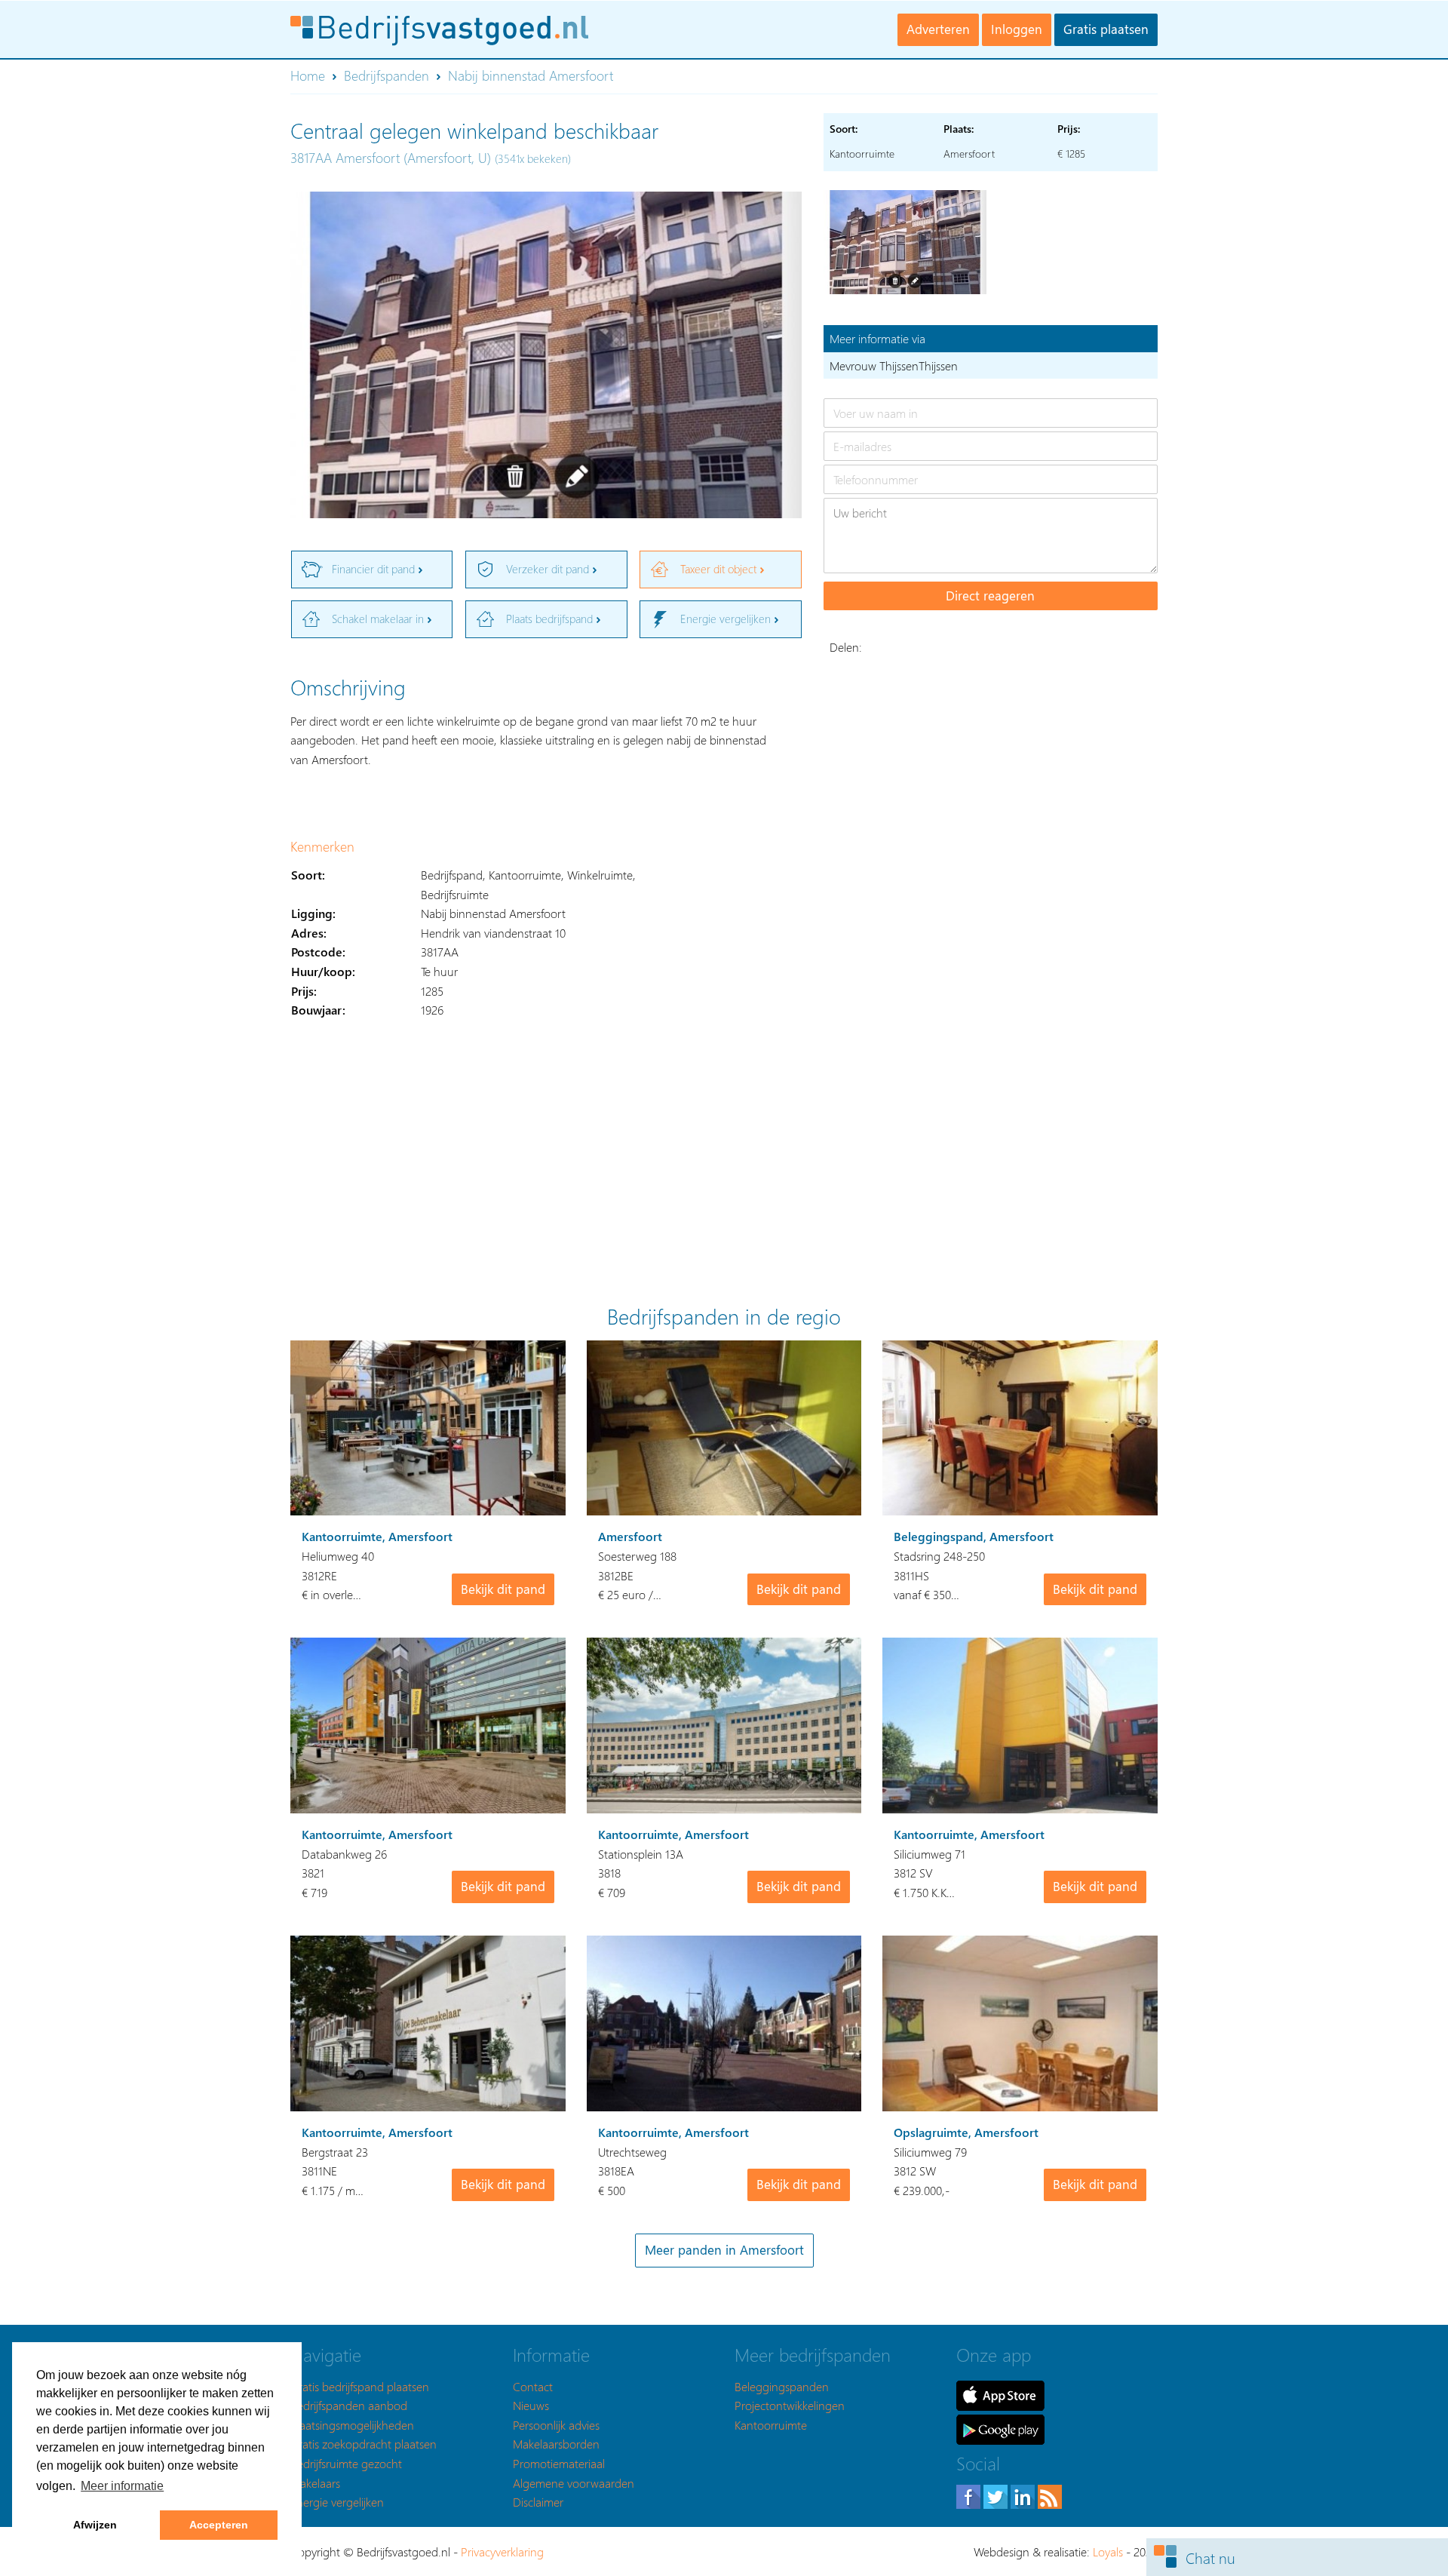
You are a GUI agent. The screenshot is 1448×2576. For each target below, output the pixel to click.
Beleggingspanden (782, 2386)
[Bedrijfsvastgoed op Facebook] (970, 2495)
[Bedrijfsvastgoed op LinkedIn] (1024, 2495)
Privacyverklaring (502, 2551)
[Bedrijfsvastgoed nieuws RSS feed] (1050, 2495)
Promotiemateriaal (559, 2463)
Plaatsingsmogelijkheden (352, 2425)
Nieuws (531, 2405)
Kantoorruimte (771, 2425)
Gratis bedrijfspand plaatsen (360, 2386)
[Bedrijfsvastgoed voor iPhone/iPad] (1000, 2394)
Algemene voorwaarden (574, 2483)
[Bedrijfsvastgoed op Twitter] (997, 2495)
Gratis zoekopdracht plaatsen (364, 2444)
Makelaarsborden (556, 2444)
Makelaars (315, 2483)
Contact (533, 2386)
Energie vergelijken (337, 2502)
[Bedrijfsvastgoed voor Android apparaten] (1000, 2428)
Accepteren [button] (219, 2525)
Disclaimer (538, 2502)
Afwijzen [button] (95, 2525)
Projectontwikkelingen (790, 2405)
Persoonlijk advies (556, 2425)
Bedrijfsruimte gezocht (346, 2463)
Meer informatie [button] (122, 2486)
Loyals (1108, 2551)
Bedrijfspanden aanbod (349, 2405)
